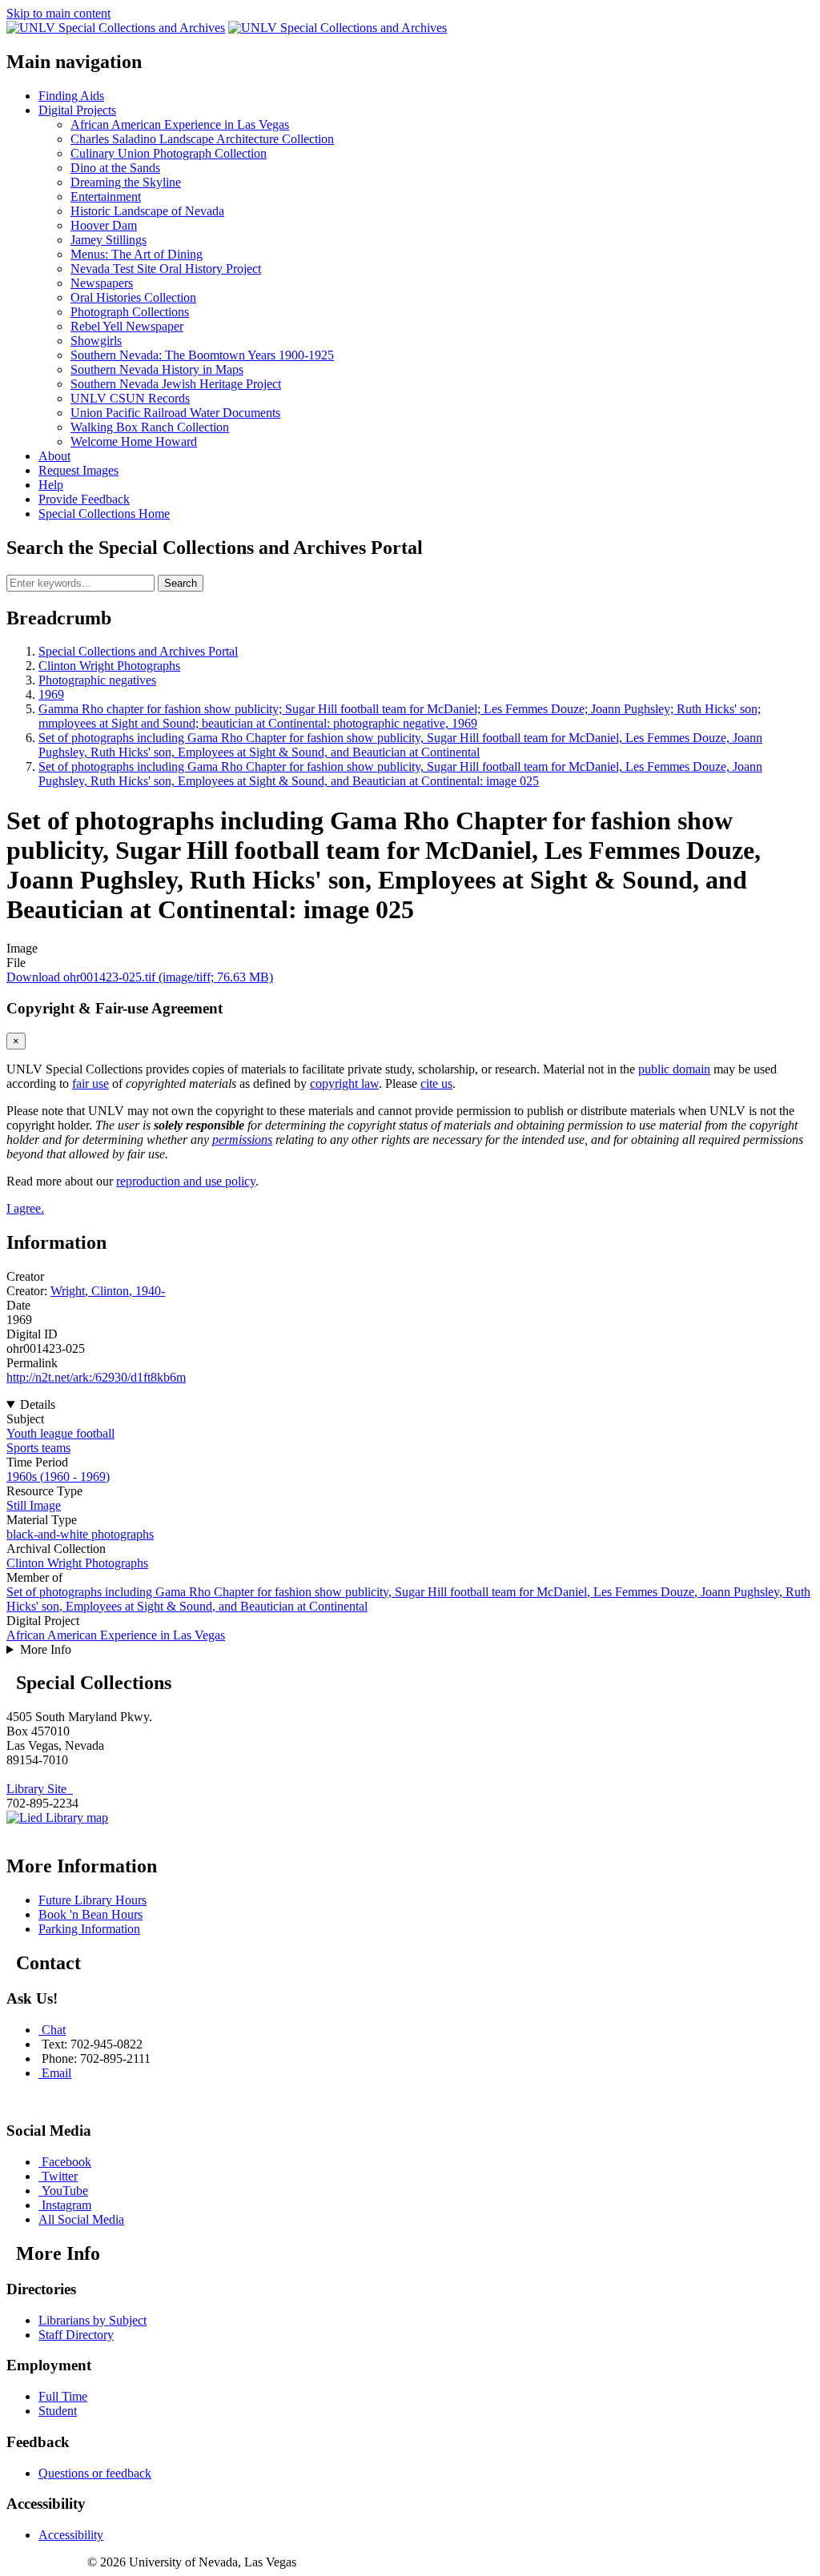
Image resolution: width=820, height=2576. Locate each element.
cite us (436, 1083)
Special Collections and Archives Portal (138, 651)
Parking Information (89, 1929)
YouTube (65, 2191)
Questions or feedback (95, 2473)
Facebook (66, 2162)
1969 (51, 694)
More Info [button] (46, 1649)
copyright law (344, 1083)
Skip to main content (58, 13)
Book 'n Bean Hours (90, 1914)
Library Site (40, 1789)
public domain (674, 1069)
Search (181, 583)
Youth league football (60, 1433)
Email (56, 2073)
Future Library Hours (92, 1900)
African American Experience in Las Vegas (116, 1635)
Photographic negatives (97, 680)
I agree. (25, 1208)
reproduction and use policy (186, 1181)
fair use (90, 1083)
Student (58, 2411)
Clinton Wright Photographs (109, 666)
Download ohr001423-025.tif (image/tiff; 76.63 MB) (140, 977)
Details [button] (38, 1404)
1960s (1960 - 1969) (58, 1477)
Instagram (66, 2205)
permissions (242, 1140)
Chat (54, 2030)
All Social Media (81, 2219)
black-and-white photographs (80, 1534)
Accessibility (71, 2535)
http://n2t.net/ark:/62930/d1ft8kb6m (96, 1377)
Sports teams (38, 1448)
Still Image (34, 1505)
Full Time (63, 2396)
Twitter (60, 2176)
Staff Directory (76, 2335)
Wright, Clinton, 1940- (108, 1291)
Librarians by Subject (92, 2320)
